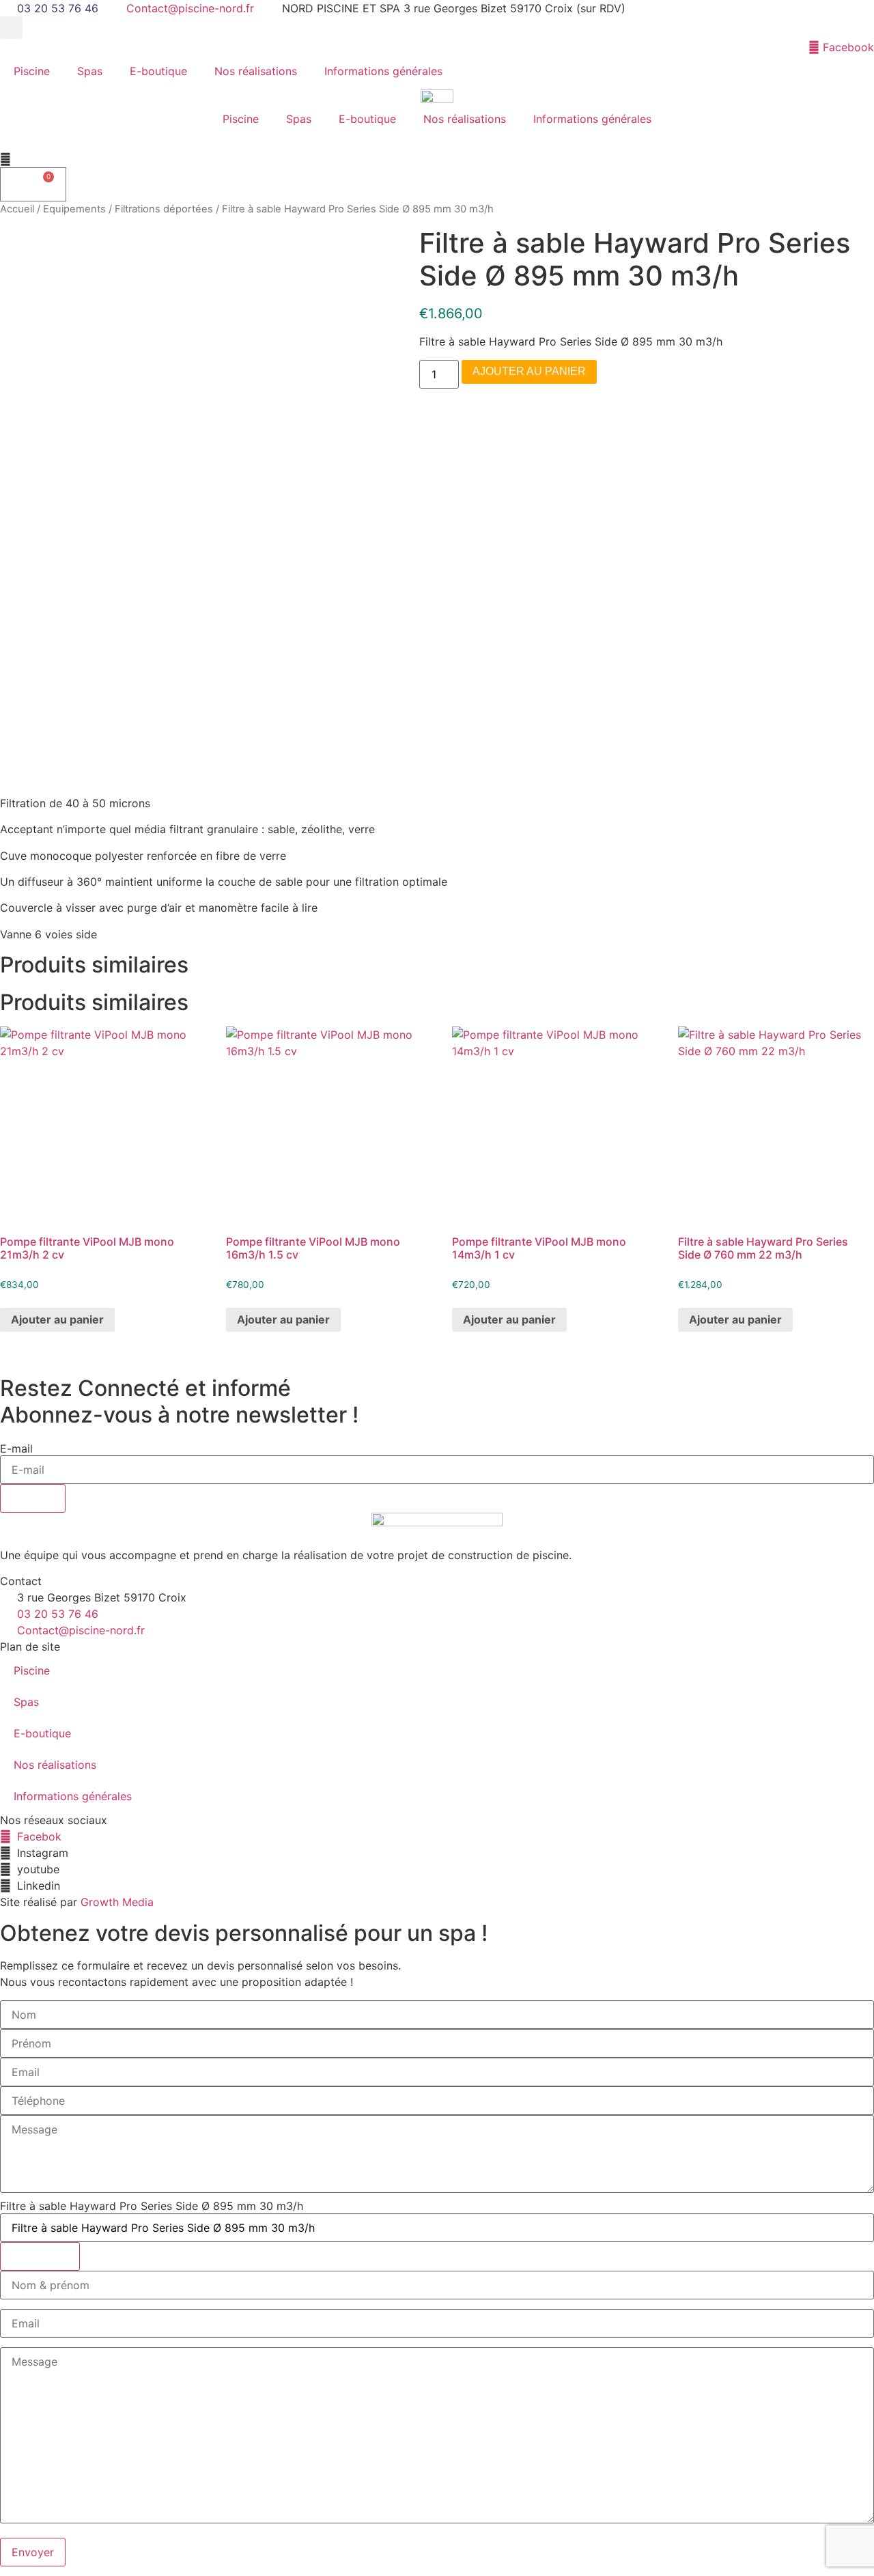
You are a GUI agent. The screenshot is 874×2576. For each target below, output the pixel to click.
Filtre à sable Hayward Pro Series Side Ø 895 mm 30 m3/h (152, 2206)
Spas (90, 71)
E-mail (16, 1448)
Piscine (32, 71)
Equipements (74, 209)
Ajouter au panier (529, 371)
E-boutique (158, 71)
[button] (11, 28)
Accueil (17, 209)
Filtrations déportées (164, 209)
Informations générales (383, 71)
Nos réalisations (256, 71)
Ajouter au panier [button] (57, 1319)
